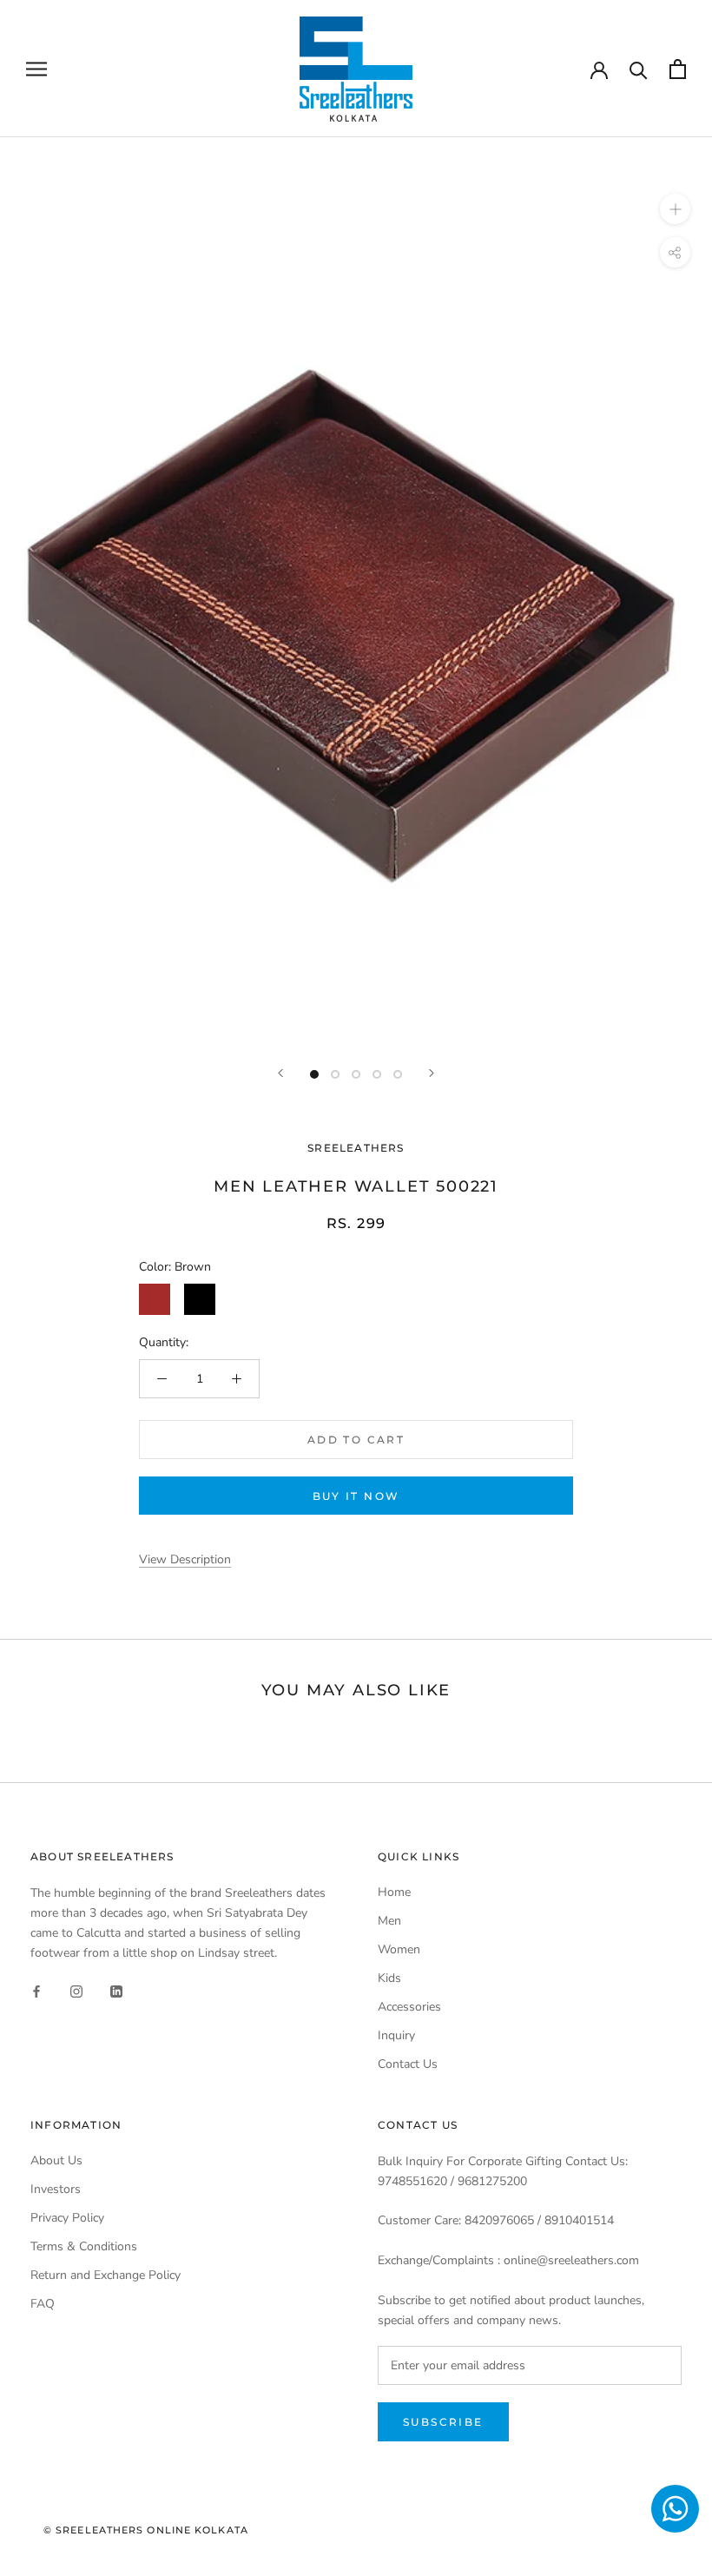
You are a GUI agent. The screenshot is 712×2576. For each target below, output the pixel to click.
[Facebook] (36, 1990)
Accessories (409, 2007)
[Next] (432, 1073)
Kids (389, 1978)
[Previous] (280, 1073)
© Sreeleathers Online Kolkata (146, 2530)
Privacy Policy (67, 2218)
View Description (185, 1559)
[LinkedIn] (116, 1990)
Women (399, 1949)
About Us (56, 2160)
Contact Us (408, 2064)
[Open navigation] (36, 69)
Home (394, 1892)
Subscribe (443, 2422)
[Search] (639, 69)
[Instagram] (76, 1990)
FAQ (43, 2304)
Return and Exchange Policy (105, 2275)
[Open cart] (678, 69)
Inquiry (396, 2035)
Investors (56, 2189)
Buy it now (356, 1496)
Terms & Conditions (84, 2246)
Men (389, 1921)
